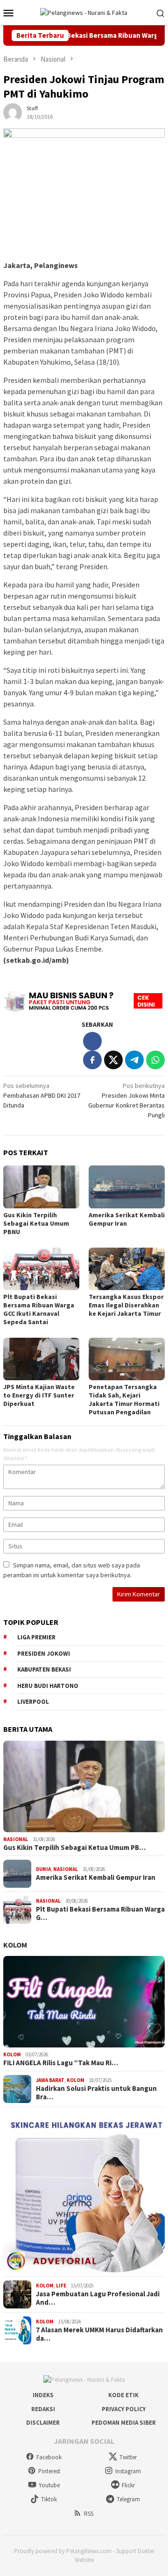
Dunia (43, 1869)
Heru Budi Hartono (48, 1686)
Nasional (16, 1839)
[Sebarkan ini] (92, 1060)
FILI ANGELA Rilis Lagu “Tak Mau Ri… (61, 2063)
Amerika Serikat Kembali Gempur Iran (127, 1219)
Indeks (43, 2395)
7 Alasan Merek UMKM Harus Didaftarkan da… (99, 2334)
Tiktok (49, 2499)
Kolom (15, 1945)
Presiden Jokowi (44, 1654)
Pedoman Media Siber (124, 2423)
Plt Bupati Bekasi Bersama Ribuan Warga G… (100, 1913)
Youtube (49, 2485)
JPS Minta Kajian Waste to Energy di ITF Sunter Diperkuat (39, 1395)
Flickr (128, 2485)
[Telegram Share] (134, 1060)
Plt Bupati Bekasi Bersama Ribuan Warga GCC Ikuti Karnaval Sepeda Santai (39, 1309)
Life (61, 2286)
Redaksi (43, 2409)
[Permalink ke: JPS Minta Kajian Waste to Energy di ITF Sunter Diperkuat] (41, 1359)
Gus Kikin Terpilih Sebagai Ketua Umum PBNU (36, 1223)
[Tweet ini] (113, 1060)
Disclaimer (43, 2423)
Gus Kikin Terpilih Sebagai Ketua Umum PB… (74, 1848)
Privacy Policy (124, 2409)
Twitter (128, 2457)
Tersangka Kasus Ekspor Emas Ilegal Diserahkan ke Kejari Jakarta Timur (126, 1305)
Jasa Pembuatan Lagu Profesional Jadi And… (98, 2298)
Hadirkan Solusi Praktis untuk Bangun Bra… (96, 2093)
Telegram (128, 2499)
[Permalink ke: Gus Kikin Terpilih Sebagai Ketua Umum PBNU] (41, 1187)
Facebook (49, 2457)
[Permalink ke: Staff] (13, 112)
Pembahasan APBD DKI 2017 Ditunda (42, 1095)
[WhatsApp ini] (155, 1060)
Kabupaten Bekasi (44, 1669)
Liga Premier (36, 1637)
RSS (89, 2514)
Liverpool (33, 1702)
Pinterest (49, 2471)
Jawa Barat (50, 2080)
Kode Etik (123, 2395)
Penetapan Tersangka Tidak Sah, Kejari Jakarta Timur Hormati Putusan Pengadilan (124, 1399)
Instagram (128, 2471)
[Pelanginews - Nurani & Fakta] (84, 12)
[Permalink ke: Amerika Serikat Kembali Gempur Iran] (127, 1187)
